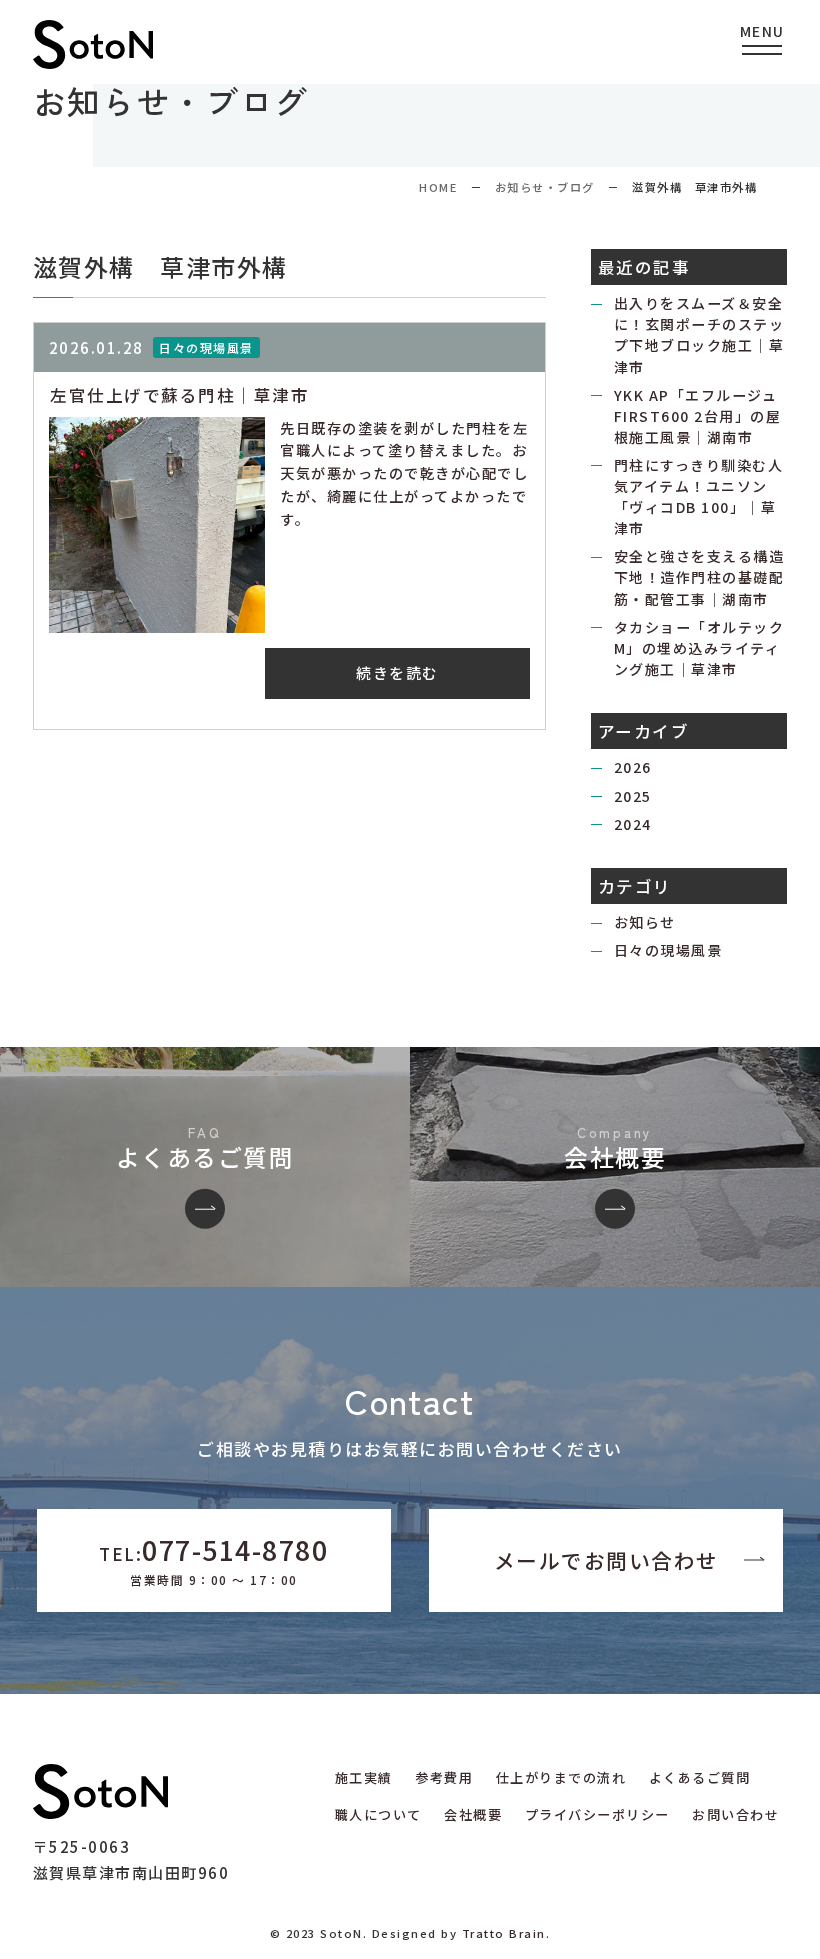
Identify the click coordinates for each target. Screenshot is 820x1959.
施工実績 (364, 1777)
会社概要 (473, 1814)
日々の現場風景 (668, 950)
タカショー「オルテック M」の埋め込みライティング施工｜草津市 (699, 648)
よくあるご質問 (700, 1777)
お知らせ (645, 922)
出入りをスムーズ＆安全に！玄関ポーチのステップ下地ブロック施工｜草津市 (699, 334)
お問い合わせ (735, 1814)
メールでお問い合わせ (606, 1560)
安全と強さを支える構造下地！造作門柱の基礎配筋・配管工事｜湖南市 (699, 577)
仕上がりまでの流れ (561, 1777)
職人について (378, 1814)
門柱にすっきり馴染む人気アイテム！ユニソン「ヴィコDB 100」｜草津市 (699, 496)
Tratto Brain (504, 1933)
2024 (633, 824)
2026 (633, 767)
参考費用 (444, 1777)
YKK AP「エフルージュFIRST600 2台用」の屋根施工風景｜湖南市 (698, 416)
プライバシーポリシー (597, 1814)
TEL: (213, 1559)
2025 (633, 796)
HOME (438, 187)
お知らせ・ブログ (545, 187)
